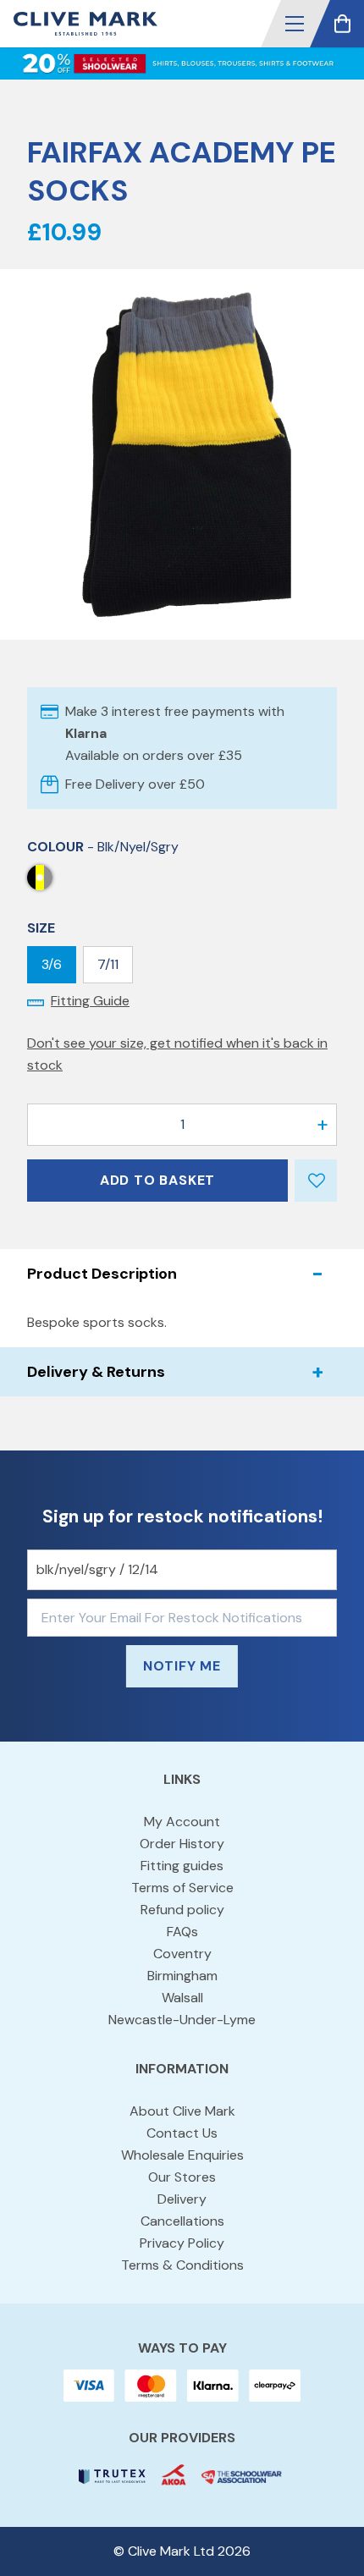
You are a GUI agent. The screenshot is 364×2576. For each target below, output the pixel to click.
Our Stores (182, 2177)
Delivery (182, 2199)
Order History (182, 1844)
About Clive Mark (182, 2111)
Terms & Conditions (182, 2265)
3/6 (52, 964)
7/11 (108, 964)
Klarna (86, 733)
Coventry (182, 1954)
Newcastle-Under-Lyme (182, 2020)
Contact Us (182, 2133)
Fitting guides (182, 1866)
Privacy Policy (182, 2243)
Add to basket (157, 1180)
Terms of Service (182, 1888)
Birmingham (182, 1976)
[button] (295, 24)
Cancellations (182, 2221)
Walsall (182, 1998)
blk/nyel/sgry (40, 878)
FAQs (182, 1932)
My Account (182, 1822)
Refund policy (182, 1910)
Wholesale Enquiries (182, 2155)
